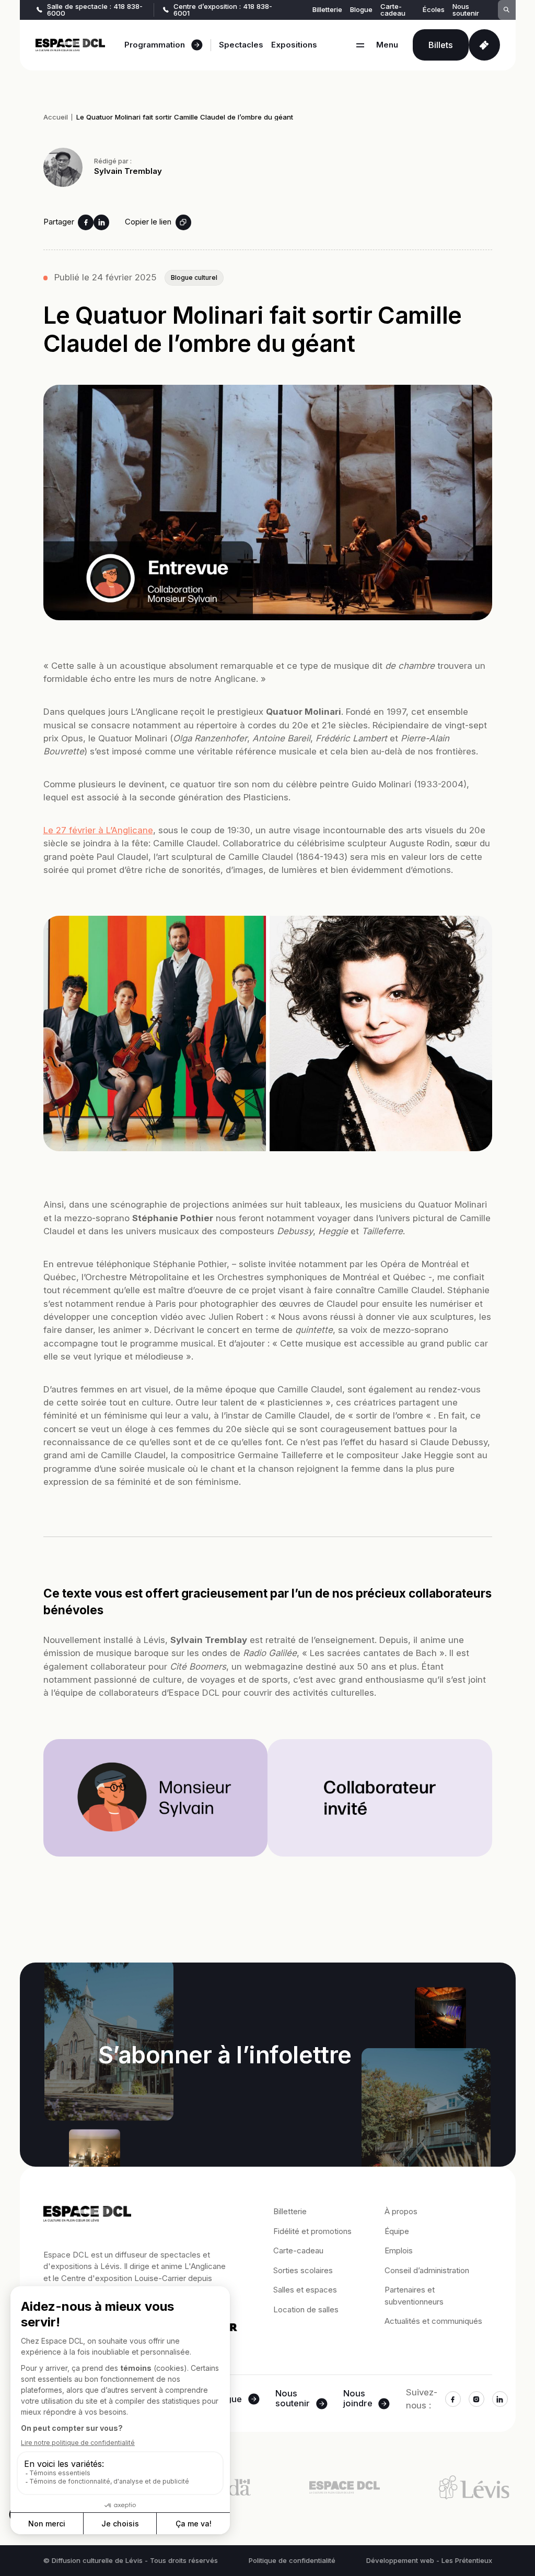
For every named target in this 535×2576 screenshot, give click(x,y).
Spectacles (241, 45)
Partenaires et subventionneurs (414, 2296)
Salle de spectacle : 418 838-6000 (95, 10)
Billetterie (327, 10)
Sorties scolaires (303, 2270)
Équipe (397, 2231)
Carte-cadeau (393, 10)
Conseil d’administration (427, 2270)
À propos (401, 2211)
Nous (293, 2399)
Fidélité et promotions (312, 2231)
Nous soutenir (466, 10)
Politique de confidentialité (292, 2561)
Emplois (399, 2250)
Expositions (294, 45)
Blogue (361, 10)
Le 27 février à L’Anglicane (98, 830)
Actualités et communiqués (433, 2321)
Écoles (434, 10)
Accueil (56, 117)
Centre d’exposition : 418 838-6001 (223, 10)
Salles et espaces (305, 2290)
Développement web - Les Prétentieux (429, 2561)
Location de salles (306, 2309)
